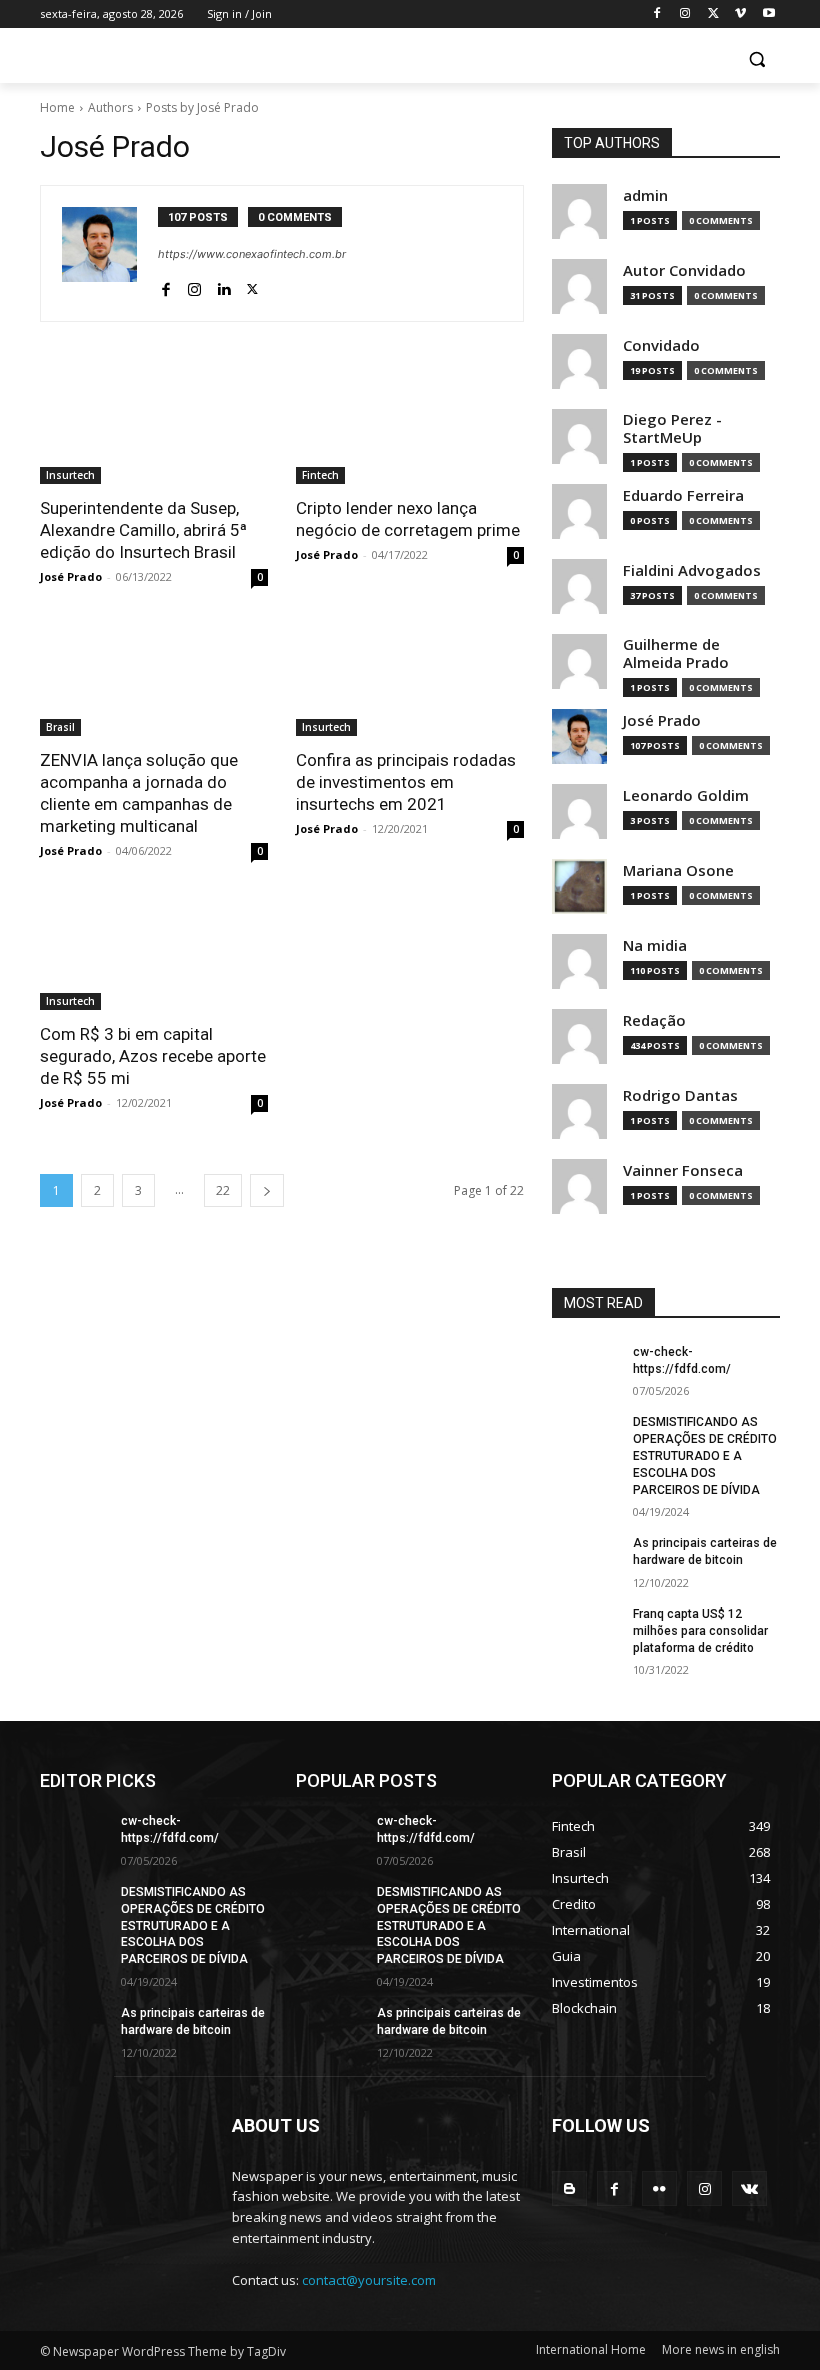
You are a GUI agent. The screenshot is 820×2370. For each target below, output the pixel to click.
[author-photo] (110, 253)
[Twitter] (713, 14)
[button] (756, 59)
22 (223, 1190)
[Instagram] (685, 14)
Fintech (320, 475)
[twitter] (252, 285)
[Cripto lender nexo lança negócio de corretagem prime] (410, 427)
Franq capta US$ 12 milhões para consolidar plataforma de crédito (700, 1631)
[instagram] (194, 285)
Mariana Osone (678, 870)
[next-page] (267, 1190)
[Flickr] (659, 2188)
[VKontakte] (749, 2188)
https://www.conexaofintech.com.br (252, 254)
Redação (654, 1020)
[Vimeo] (740, 14)
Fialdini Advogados (692, 570)
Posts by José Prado (202, 107)
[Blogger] (569, 2188)
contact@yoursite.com (369, 2280)
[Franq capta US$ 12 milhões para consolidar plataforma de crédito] (586, 1630)
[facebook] (165, 285)
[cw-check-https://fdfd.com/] (586, 1368)
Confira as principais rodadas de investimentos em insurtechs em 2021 (406, 782)
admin (645, 195)
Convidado (661, 345)
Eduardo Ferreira (683, 495)
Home (57, 107)
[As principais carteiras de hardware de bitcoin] (586, 1559)
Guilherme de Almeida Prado (676, 653)
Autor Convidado (684, 270)
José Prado (71, 576)
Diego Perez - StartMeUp (672, 428)
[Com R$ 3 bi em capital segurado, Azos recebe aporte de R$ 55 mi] (154, 953)
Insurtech (70, 475)
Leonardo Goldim (686, 795)
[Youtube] (768, 14)
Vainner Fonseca (683, 1170)
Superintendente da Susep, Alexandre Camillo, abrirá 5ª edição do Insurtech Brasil (143, 530)
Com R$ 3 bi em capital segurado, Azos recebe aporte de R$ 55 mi (153, 1056)
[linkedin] (223, 285)
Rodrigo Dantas (680, 1095)
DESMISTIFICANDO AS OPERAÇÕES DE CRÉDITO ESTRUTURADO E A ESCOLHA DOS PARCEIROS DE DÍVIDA (705, 1455)
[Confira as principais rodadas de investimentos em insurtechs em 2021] (410, 679)
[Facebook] (657, 14)
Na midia (655, 945)
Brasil (60, 727)
